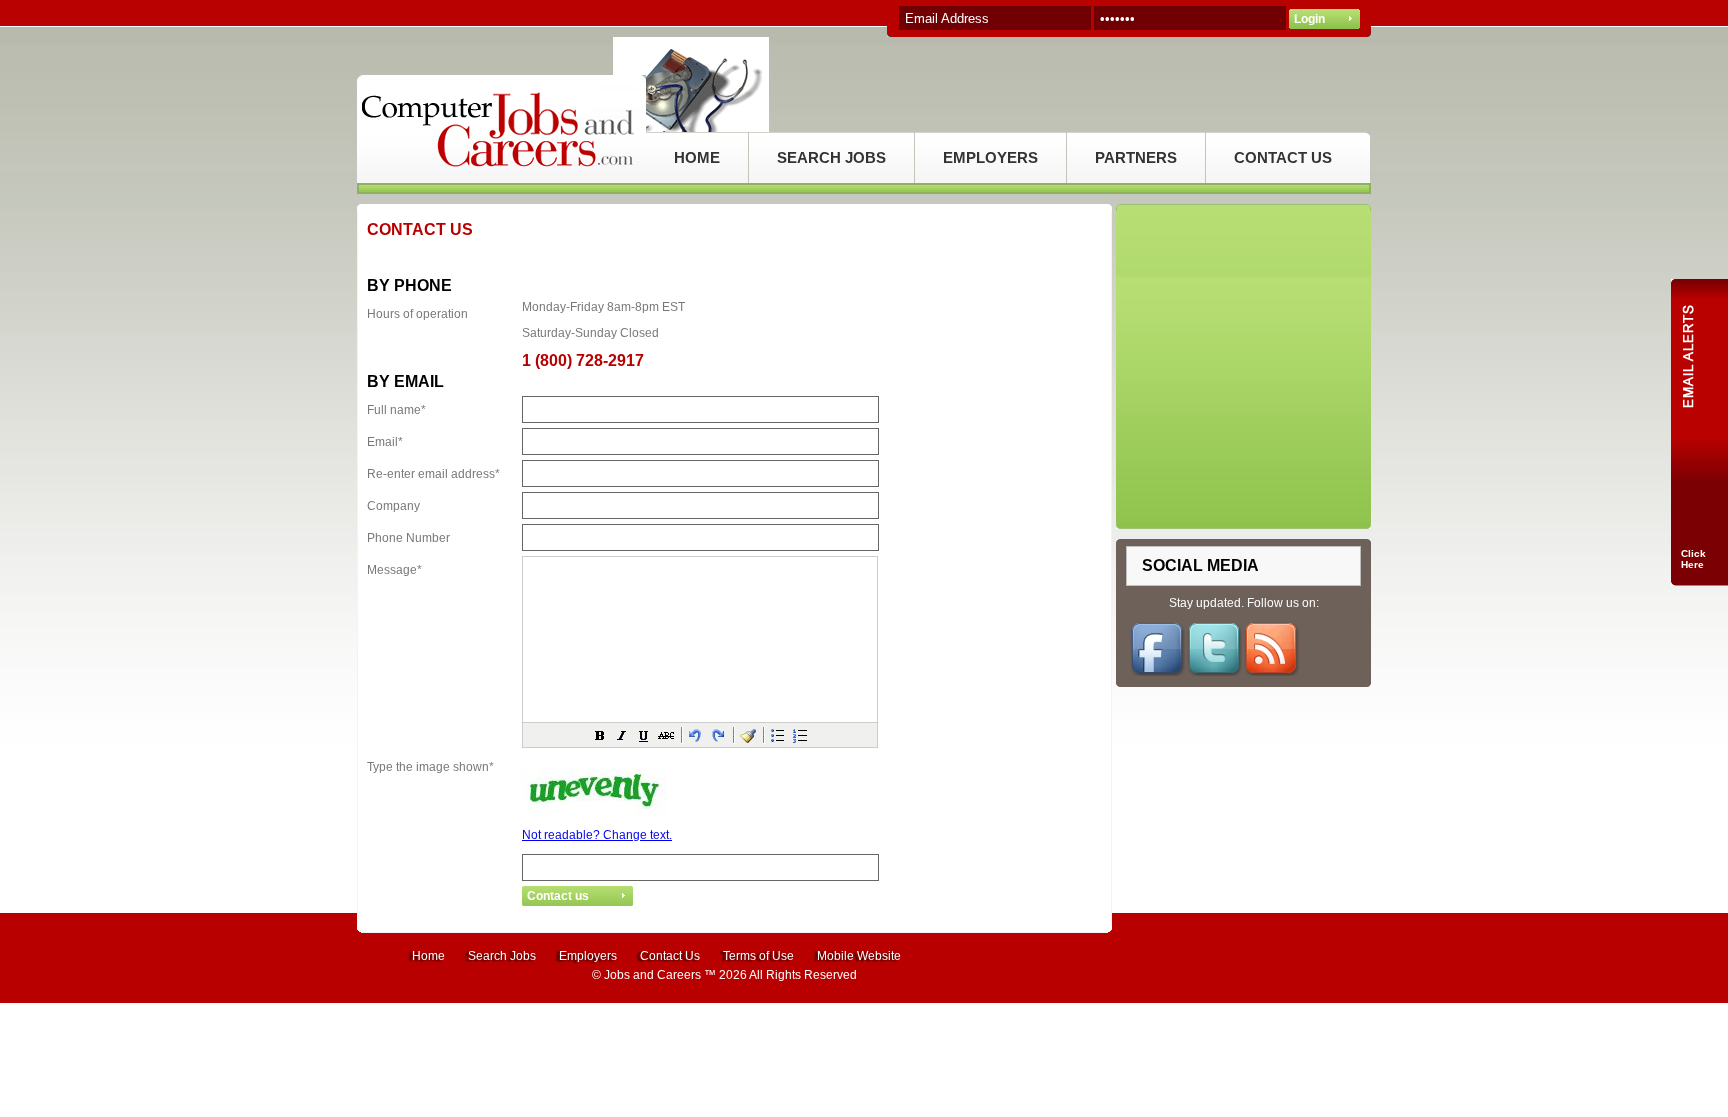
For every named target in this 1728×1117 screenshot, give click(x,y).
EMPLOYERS (990, 157)
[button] (600, 735)
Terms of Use (758, 956)
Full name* (396, 410)
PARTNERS (1136, 157)
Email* (385, 442)
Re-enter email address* (433, 474)
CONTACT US (1283, 157)
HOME (697, 157)
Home (428, 956)
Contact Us (670, 956)
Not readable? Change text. (597, 835)
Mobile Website (859, 956)
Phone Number (408, 538)
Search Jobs (502, 956)
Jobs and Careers (652, 975)
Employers (588, 956)
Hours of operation (417, 314)
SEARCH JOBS (831, 157)
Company (393, 506)
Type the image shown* (430, 767)
